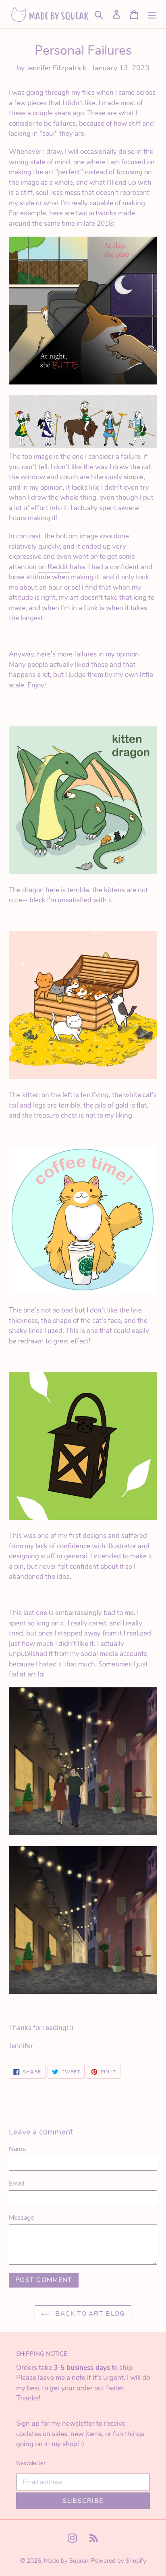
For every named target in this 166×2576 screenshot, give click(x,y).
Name (17, 2149)
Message (21, 2218)
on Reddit (54, 567)
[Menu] (152, 14)
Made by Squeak (66, 2561)
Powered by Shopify (119, 2561)
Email (17, 2183)
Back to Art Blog (89, 2314)
